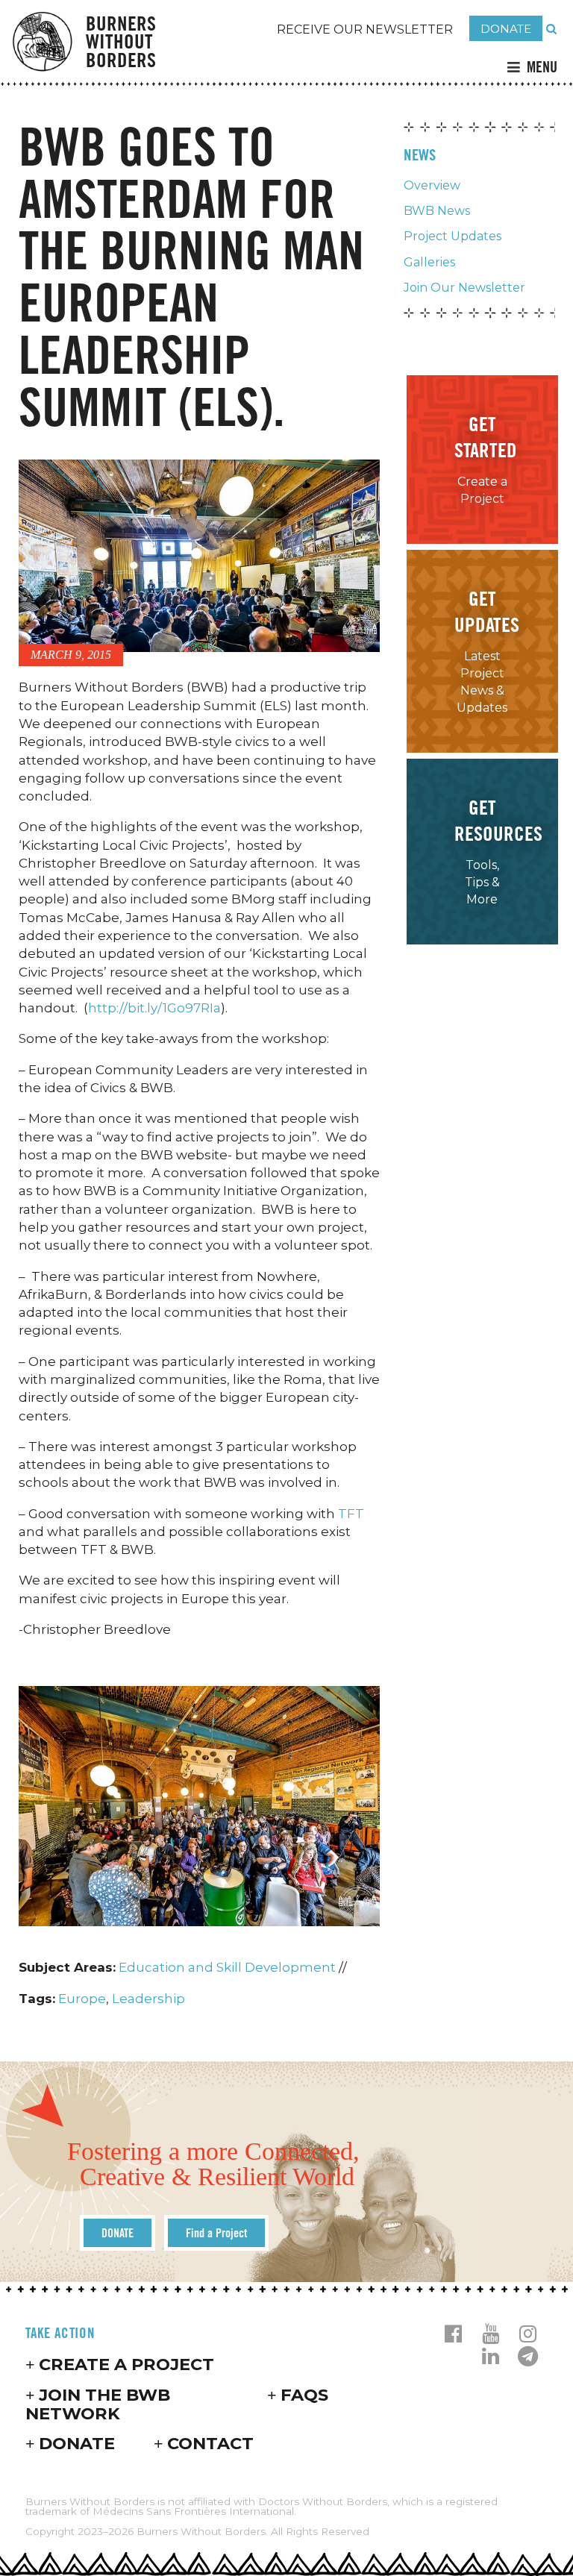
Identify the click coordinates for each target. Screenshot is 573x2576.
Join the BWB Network (98, 2404)
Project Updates (453, 236)
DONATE (506, 29)
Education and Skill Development (227, 1967)
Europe (82, 1999)
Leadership (148, 1999)
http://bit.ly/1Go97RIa (154, 1008)
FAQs (304, 2395)
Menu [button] (542, 67)
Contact (210, 2443)
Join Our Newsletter (464, 288)
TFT (351, 1514)
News (420, 155)
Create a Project (126, 2364)
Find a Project (216, 2233)
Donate (77, 2443)
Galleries (429, 262)
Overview (432, 185)
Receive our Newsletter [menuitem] (365, 29)
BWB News (437, 211)
